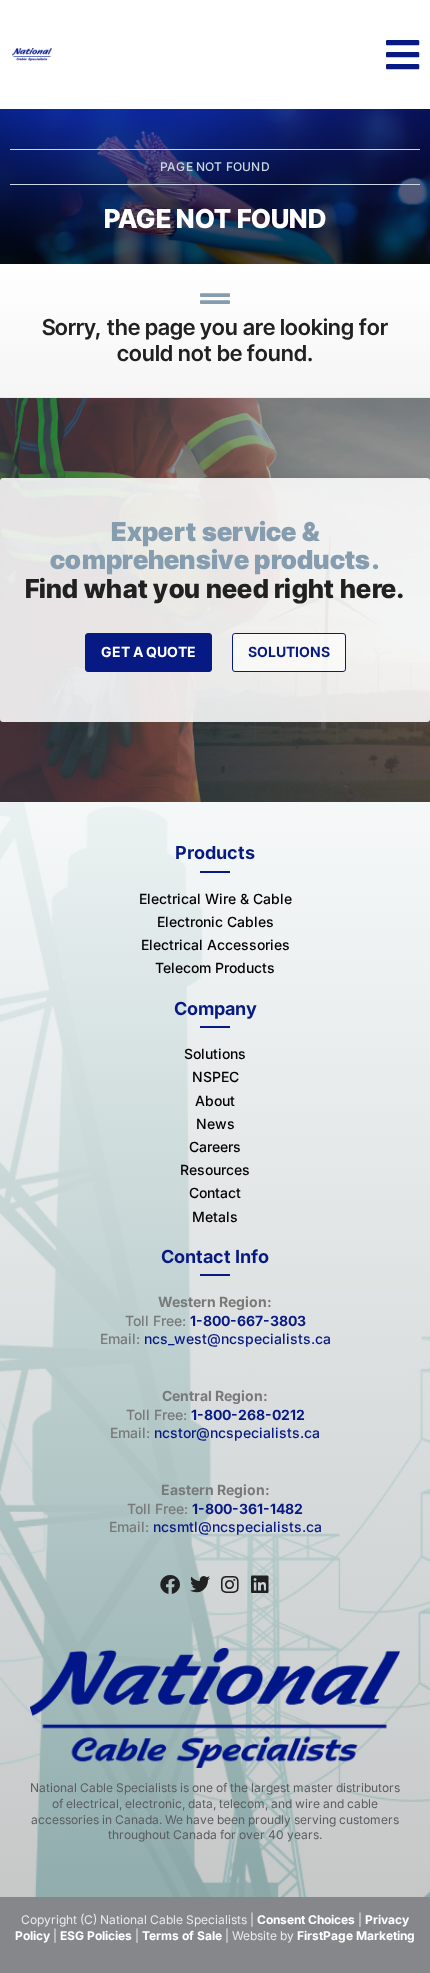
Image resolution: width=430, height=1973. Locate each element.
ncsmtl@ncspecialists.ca (237, 1526)
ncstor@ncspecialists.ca (237, 1432)
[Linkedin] (260, 1585)
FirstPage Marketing (356, 1935)
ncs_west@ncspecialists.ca (237, 1338)
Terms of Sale (182, 1935)
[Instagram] (230, 1585)
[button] (402, 55)
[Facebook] (170, 1585)
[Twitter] (200, 1585)
